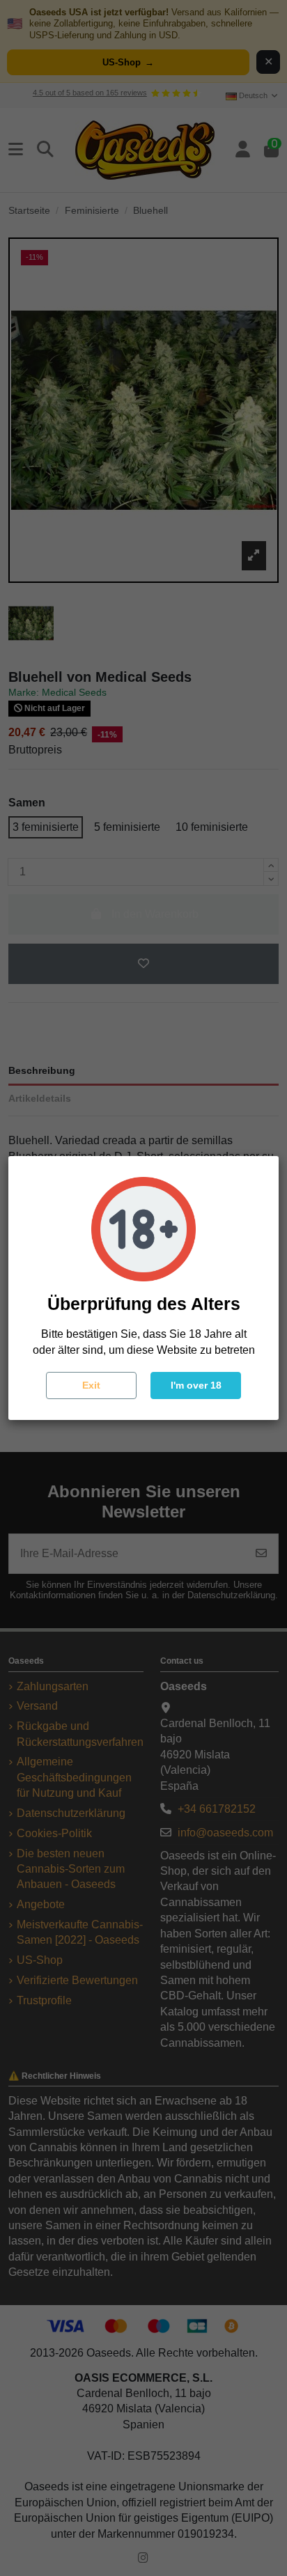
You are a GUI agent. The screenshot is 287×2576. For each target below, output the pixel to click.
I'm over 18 (196, 1385)
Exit (91, 1385)
